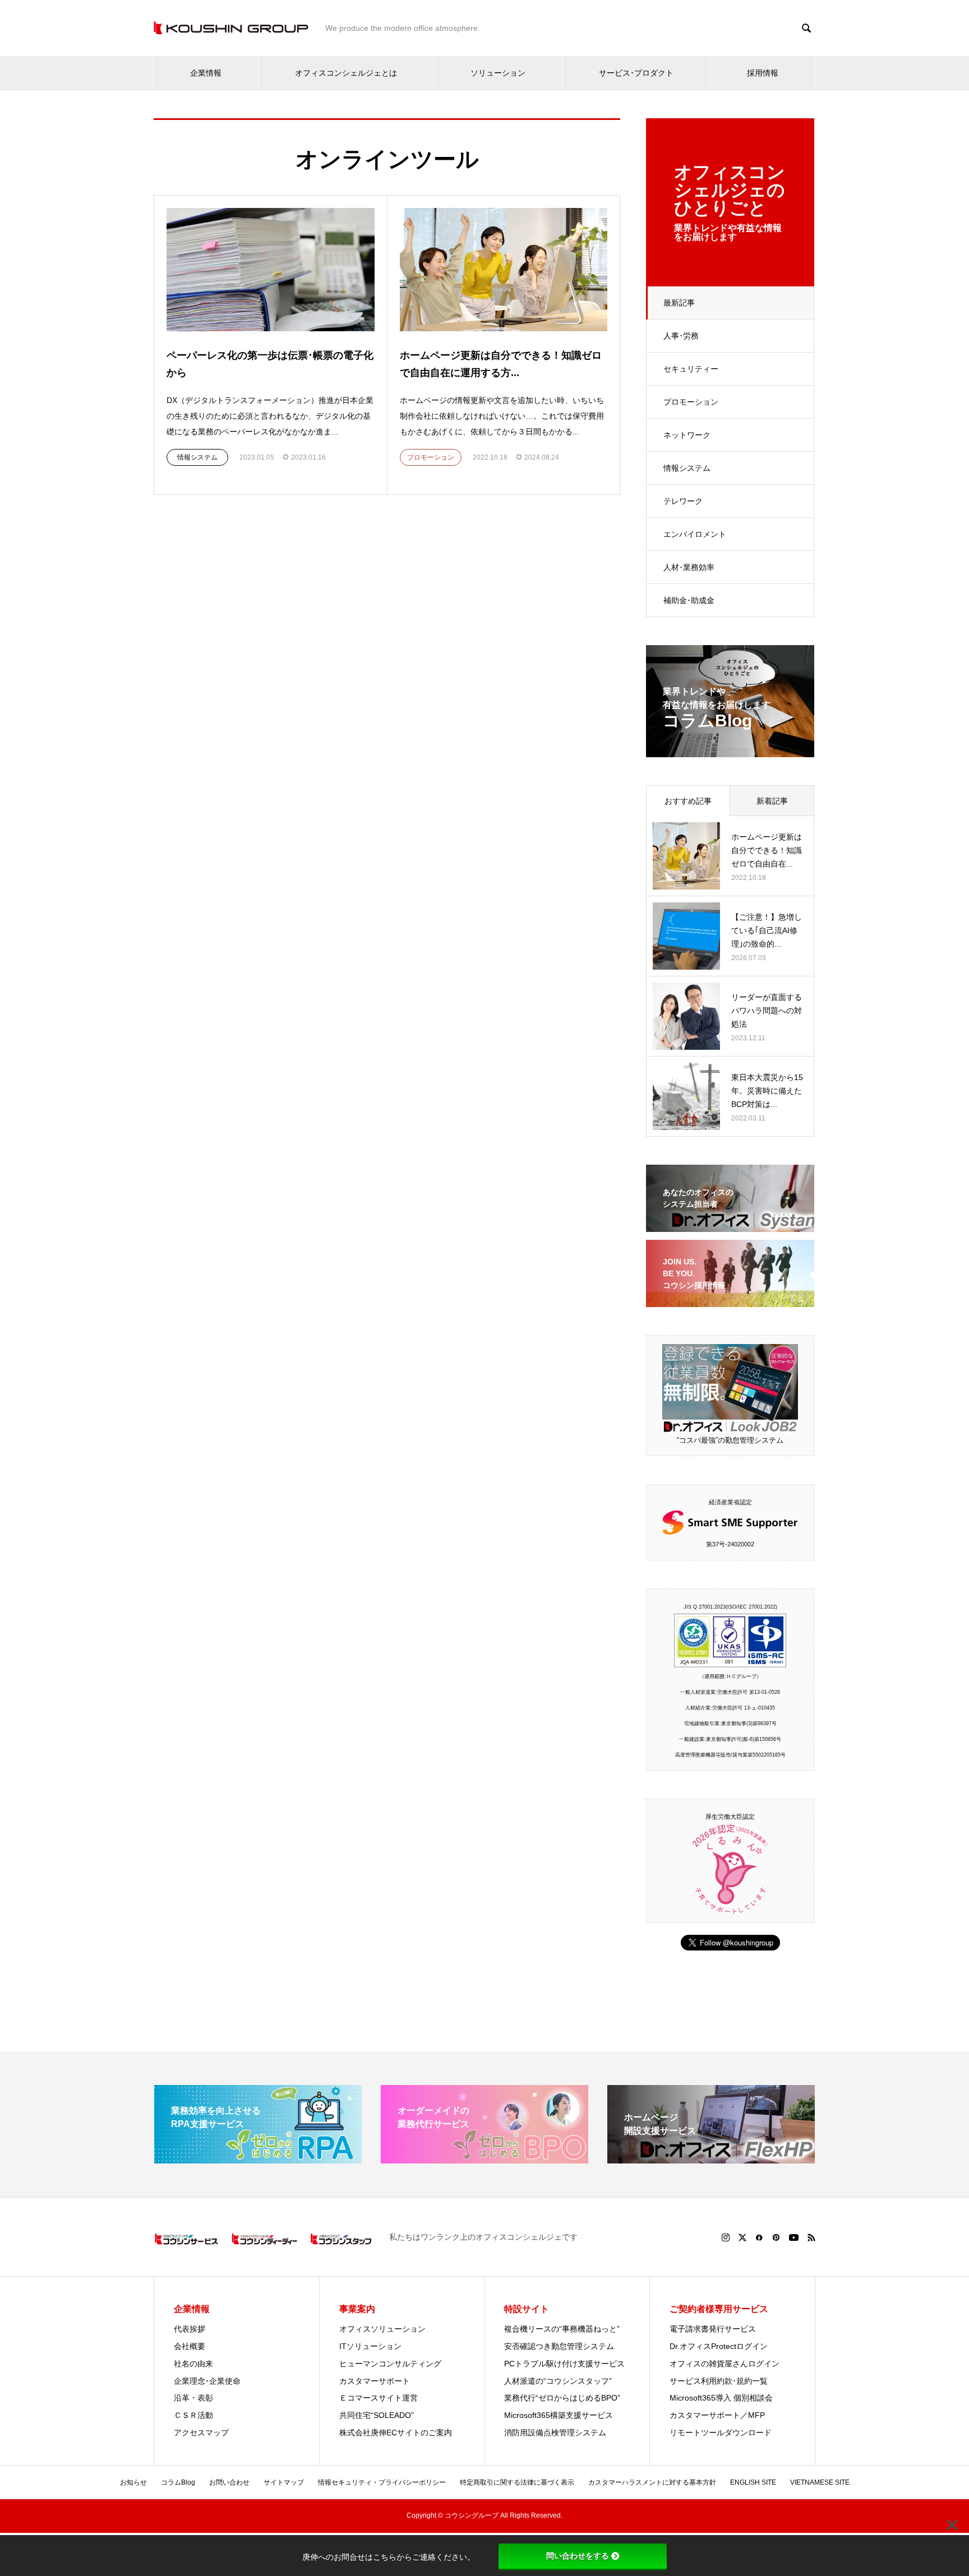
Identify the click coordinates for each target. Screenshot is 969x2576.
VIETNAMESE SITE (820, 2482)
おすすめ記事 (688, 801)
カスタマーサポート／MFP (717, 2415)
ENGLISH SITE (753, 2482)
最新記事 (679, 303)
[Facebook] (759, 2237)
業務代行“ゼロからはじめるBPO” (562, 2398)
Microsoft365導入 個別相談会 (721, 2398)
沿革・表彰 (193, 2398)
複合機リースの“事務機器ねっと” (562, 2329)
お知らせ (133, 2482)
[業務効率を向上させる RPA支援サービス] (258, 2159)
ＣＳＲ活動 (193, 2415)
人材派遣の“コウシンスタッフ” (558, 2381)
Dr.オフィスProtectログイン (719, 2346)
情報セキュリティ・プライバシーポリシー (382, 2482)
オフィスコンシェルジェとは (346, 73)
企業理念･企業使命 (207, 2381)
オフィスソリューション (382, 2329)
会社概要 (190, 2346)
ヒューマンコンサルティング (390, 2364)
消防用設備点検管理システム (555, 2433)
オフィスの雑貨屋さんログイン (725, 2364)
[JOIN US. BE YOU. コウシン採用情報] (730, 1300)
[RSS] (811, 2237)
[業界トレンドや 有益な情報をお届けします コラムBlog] (730, 750)
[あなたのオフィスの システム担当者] (730, 1225)
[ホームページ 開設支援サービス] (711, 2159)
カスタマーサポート (375, 2381)
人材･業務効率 (689, 567)
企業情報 (206, 73)
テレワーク (683, 501)
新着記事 (772, 801)
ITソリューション (370, 2346)
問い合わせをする (578, 2556)
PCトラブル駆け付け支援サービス (564, 2364)
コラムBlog (178, 2482)
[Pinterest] (776, 2237)
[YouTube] (794, 2237)
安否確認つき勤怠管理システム (559, 2346)
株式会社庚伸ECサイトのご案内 (396, 2433)
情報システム (687, 468)
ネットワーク (687, 435)
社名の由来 (193, 2364)
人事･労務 (681, 336)
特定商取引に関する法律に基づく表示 (517, 2482)
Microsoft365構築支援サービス (559, 2415)
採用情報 (763, 73)
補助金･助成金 (689, 600)
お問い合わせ (229, 2482)
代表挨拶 (190, 2329)
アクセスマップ (201, 2433)
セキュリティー (691, 369)
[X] (742, 2237)
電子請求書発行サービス (713, 2329)
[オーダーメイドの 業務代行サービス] (484, 2159)
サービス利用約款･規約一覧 (719, 2381)
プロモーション (691, 402)
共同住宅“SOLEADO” (377, 2415)
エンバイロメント (695, 534)
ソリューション (498, 73)
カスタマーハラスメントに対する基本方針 (652, 2482)
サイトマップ (284, 2482)
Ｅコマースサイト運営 (379, 2398)
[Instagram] (726, 2237)
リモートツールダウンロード (721, 2433)
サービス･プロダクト (636, 73)
